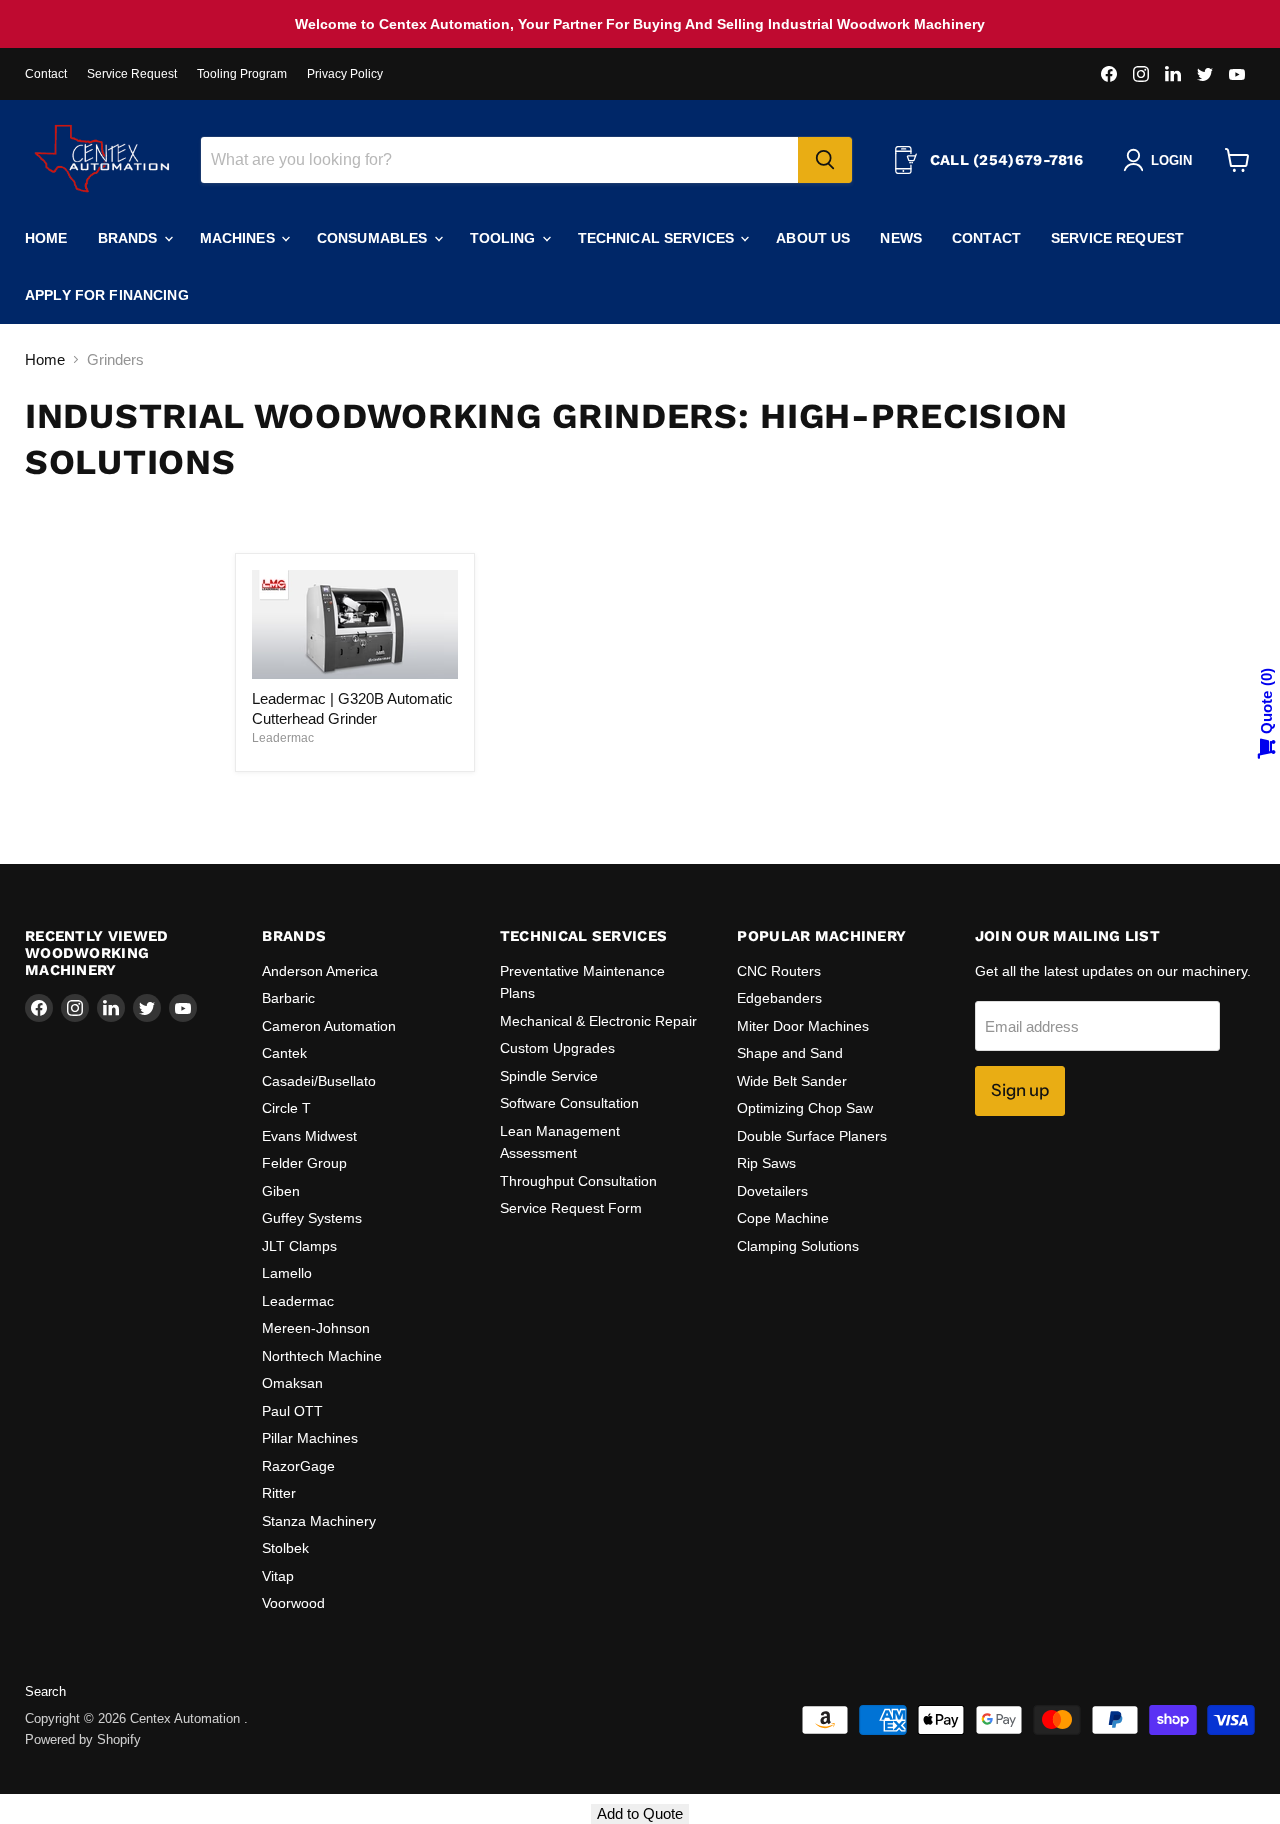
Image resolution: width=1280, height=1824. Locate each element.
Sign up (1020, 1090)
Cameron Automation (329, 1026)
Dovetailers (772, 1191)
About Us (813, 238)
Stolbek (285, 1548)
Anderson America (320, 971)
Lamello (287, 1273)
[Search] (825, 160)
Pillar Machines (310, 1438)
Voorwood (293, 1603)
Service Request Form (571, 1208)
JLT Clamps (299, 1246)
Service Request (132, 74)
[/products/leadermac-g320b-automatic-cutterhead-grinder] (355, 624)
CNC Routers (779, 971)
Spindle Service (549, 1076)
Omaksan (292, 1383)
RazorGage (298, 1466)
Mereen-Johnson (316, 1328)
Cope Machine (783, 1218)
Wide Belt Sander (792, 1081)
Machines (239, 238)
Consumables (374, 238)
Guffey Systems (312, 1218)
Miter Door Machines (803, 1026)
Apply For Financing (107, 295)
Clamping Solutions (798, 1246)
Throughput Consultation (578, 1181)
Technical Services (658, 238)
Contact (46, 74)
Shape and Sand (790, 1053)
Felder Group (304, 1163)
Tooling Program (242, 74)
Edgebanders (779, 998)
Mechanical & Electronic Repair (598, 1021)
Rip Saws (766, 1163)
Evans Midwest (309, 1136)
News (901, 238)
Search (45, 1691)
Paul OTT (292, 1411)
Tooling (505, 238)
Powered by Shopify (83, 1739)
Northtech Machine (322, 1356)
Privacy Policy (345, 74)
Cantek (284, 1053)
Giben (281, 1191)
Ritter (279, 1493)
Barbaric (288, 998)
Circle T (286, 1108)
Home (46, 238)
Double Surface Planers (812, 1136)
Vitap (278, 1576)
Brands (130, 238)
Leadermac (283, 738)
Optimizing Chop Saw (805, 1108)
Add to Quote (640, 1813)
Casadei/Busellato (319, 1081)
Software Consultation (569, 1103)
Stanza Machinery (319, 1521)
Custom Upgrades (557, 1048)
